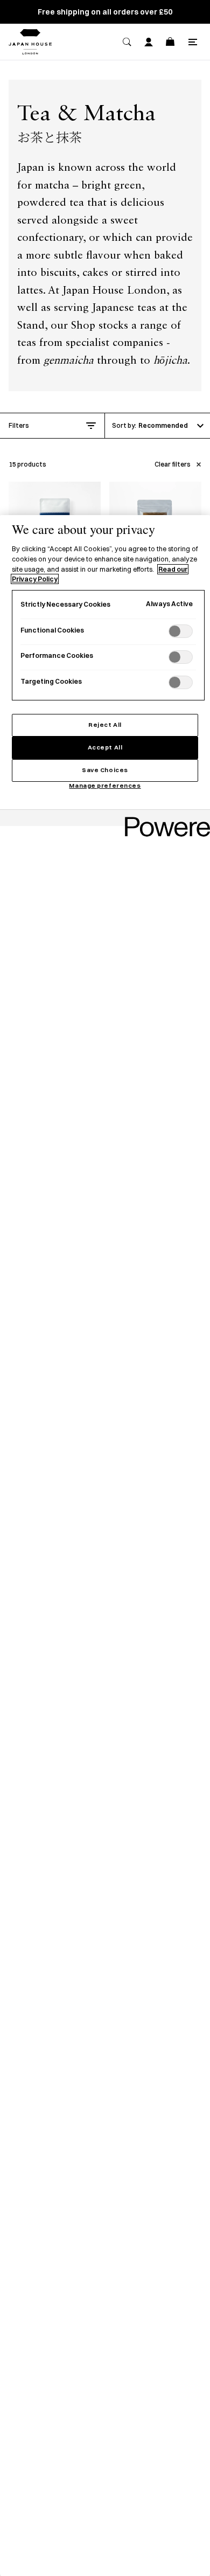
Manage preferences (105, 786)
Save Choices (105, 770)
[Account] (149, 42)
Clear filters (173, 464)
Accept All (105, 747)
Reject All (105, 725)
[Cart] (170, 42)
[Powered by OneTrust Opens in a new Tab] (164, 819)
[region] (105, 1546)
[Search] (127, 42)
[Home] (30, 42)
